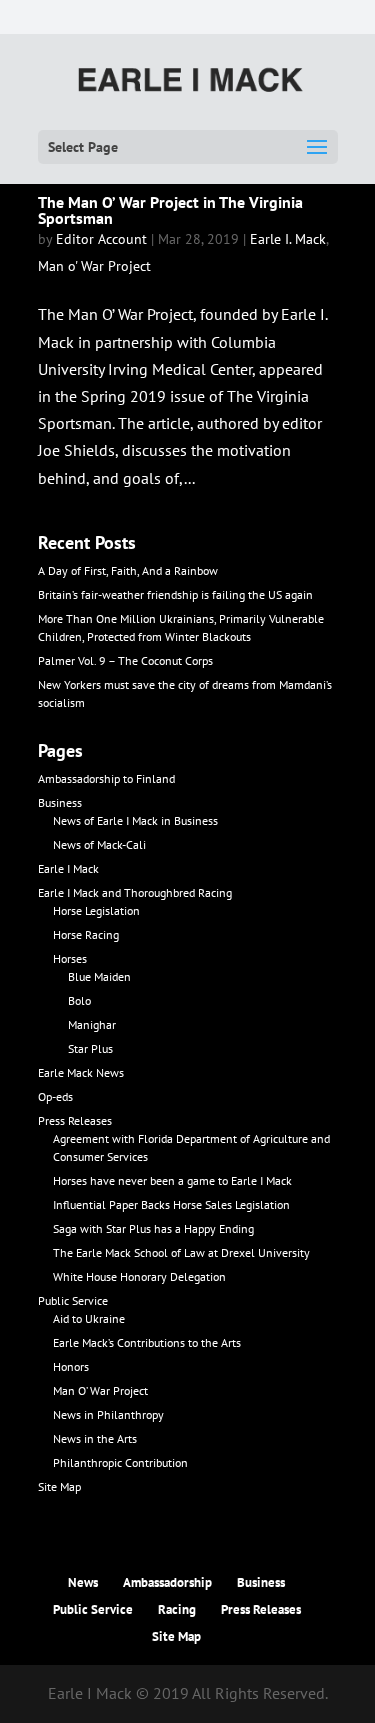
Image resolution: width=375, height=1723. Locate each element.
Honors (71, 1366)
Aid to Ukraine (89, 1318)
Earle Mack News (81, 1072)
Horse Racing (86, 934)
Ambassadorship (167, 1582)
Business (60, 802)
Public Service (73, 1300)
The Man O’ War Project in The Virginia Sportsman (170, 210)
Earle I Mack (68, 868)
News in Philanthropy (108, 1414)
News (83, 1582)
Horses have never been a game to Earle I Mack (172, 1180)
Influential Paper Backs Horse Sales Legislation (171, 1204)
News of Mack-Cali (99, 844)
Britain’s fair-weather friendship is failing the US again (175, 594)
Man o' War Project (94, 266)
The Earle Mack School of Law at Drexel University (181, 1252)
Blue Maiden (99, 976)
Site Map (59, 1486)
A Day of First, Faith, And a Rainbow (128, 570)
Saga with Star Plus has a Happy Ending (153, 1228)
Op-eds (55, 1096)
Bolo (79, 1000)
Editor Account (101, 239)
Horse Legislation (96, 910)
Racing (177, 1609)
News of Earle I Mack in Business (135, 820)
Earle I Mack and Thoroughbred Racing (135, 892)
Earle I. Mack (288, 239)
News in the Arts (95, 1438)
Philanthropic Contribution (120, 1462)
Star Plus (90, 1048)
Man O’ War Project (100, 1390)
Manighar (92, 1024)
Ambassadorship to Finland (106, 778)
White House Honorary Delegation (139, 1276)
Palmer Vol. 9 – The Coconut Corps (125, 660)
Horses (70, 958)
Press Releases (75, 1120)
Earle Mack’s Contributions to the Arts (147, 1342)
